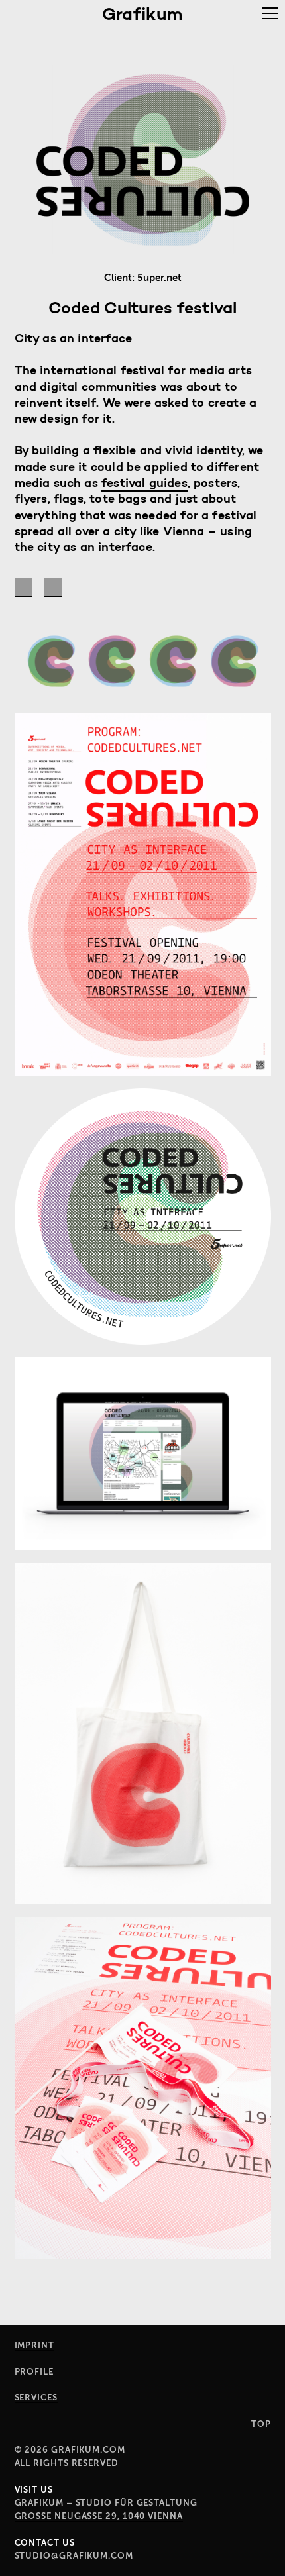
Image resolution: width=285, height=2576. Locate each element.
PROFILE (34, 2372)
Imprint (34, 2345)
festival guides (144, 483)
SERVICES (36, 2397)
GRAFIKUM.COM (88, 2450)
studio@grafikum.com (74, 2556)
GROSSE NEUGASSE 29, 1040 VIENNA (99, 2516)
